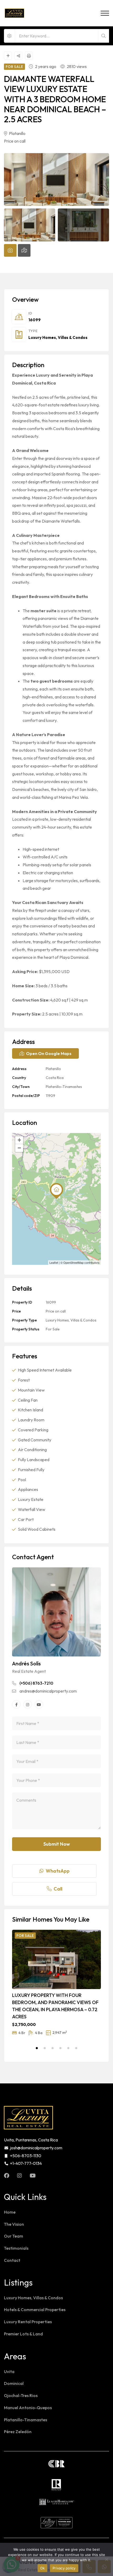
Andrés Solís (26, 1663)
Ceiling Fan (28, 1400)
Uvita (9, 2371)
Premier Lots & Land (23, 2334)
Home (10, 2212)
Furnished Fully (31, 1470)
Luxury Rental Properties (28, 2322)
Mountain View (31, 1390)
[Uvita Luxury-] (14, 13)
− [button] (19, 1148)
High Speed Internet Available (45, 1370)
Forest (24, 1380)
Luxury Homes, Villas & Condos (58, 337)
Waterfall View (32, 1509)
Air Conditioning (32, 1450)
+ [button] (19, 1140)
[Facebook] (16, 1704)
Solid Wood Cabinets (37, 1529)
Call (58, 1889)
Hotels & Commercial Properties (35, 2310)
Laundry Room (31, 1420)
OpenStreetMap (73, 1262)
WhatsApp (58, 1871)
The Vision (14, 2224)
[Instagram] (28, 1704)
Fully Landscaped (34, 1460)
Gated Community (35, 1440)
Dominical (14, 2383)
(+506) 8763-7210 (36, 1683)
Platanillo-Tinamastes (64, 1087)
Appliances (28, 1489)
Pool (22, 1480)
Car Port (26, 1519)
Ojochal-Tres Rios (21, 2395)
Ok (43, 2568)
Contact (12, 2260)
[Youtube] (39, 1704)
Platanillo (17, 133)
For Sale (53, 1329)
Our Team (14, 2236)
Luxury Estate (31, 1499)
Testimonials (16, 2248)
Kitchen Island (30, 1410)
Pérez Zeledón (18, 2432)
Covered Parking (33, 1430)
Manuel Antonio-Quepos (28, 2408)
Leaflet (54, 1262)
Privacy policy (64, 2568)
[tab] (10, 250)
